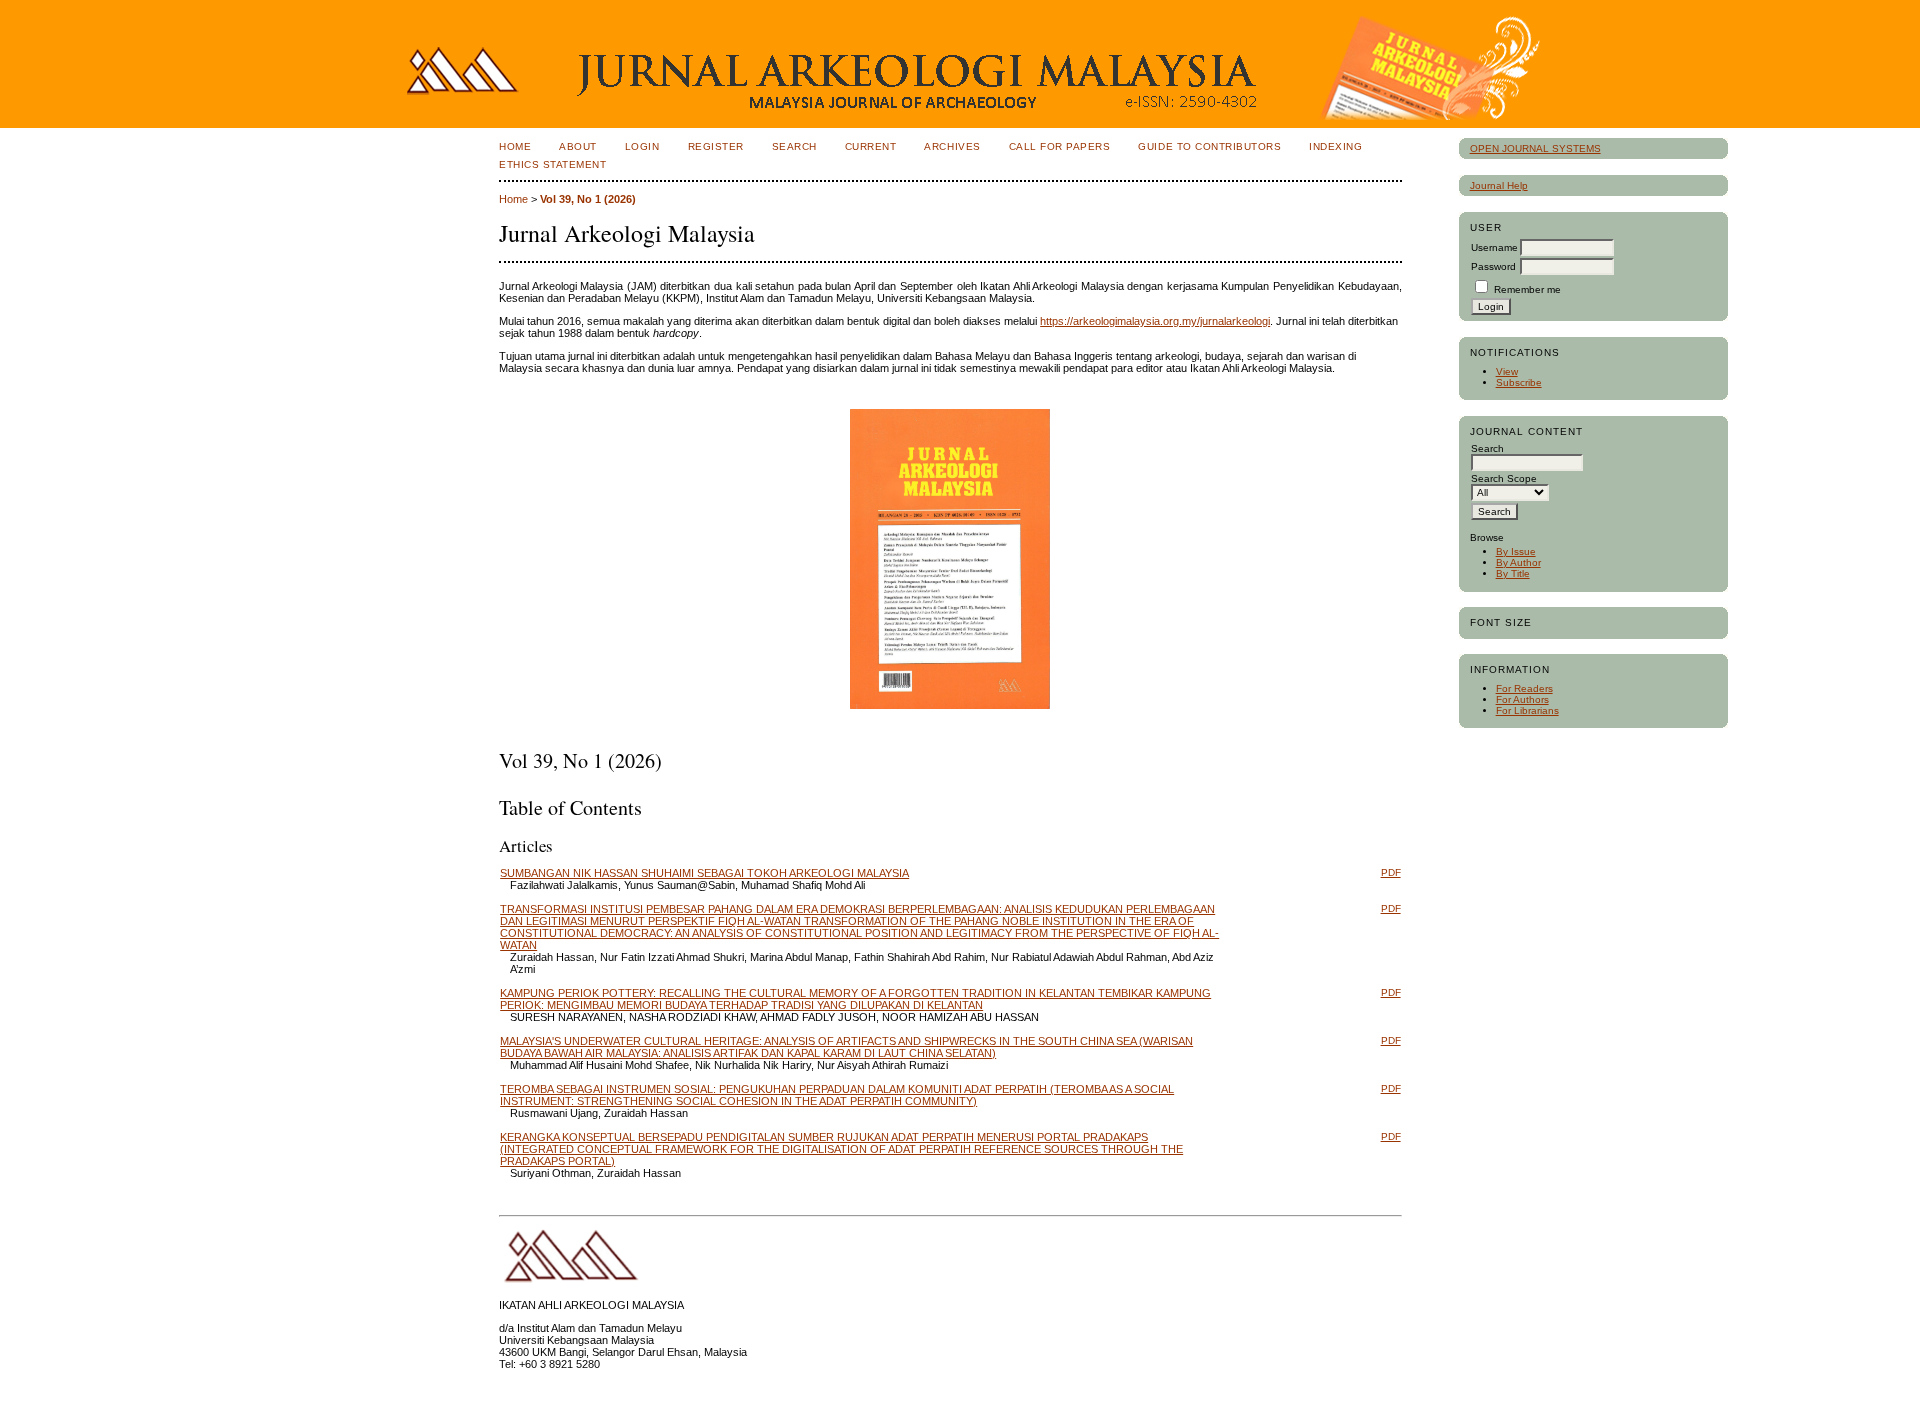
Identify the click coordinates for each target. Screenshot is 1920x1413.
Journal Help (1499, 185)
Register (716, 146)
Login (642, 146)
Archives (952, 146)
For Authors (1522, 699)
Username (1494, 247)
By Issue (1516, 551)
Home (515, 146)
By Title (1513, 573)
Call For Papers (1060, 146)
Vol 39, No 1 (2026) (588, 199)
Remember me (1527, 289)
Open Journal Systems (1535, 148)
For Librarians (1527, 710)
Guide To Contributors (1209, 146)
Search (794, 146)
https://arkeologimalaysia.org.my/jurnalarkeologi (1155, 321)
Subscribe (1519, 382)
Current (871, 146)
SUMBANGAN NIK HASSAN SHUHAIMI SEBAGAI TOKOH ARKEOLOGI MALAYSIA (704, 873)
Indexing (1335, 146)
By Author (1518, 562)
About (578, 146)
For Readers (1524, 688)
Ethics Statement (552, 164)
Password (1493, 266)
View (1507, 371)
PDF (1391, 872)
